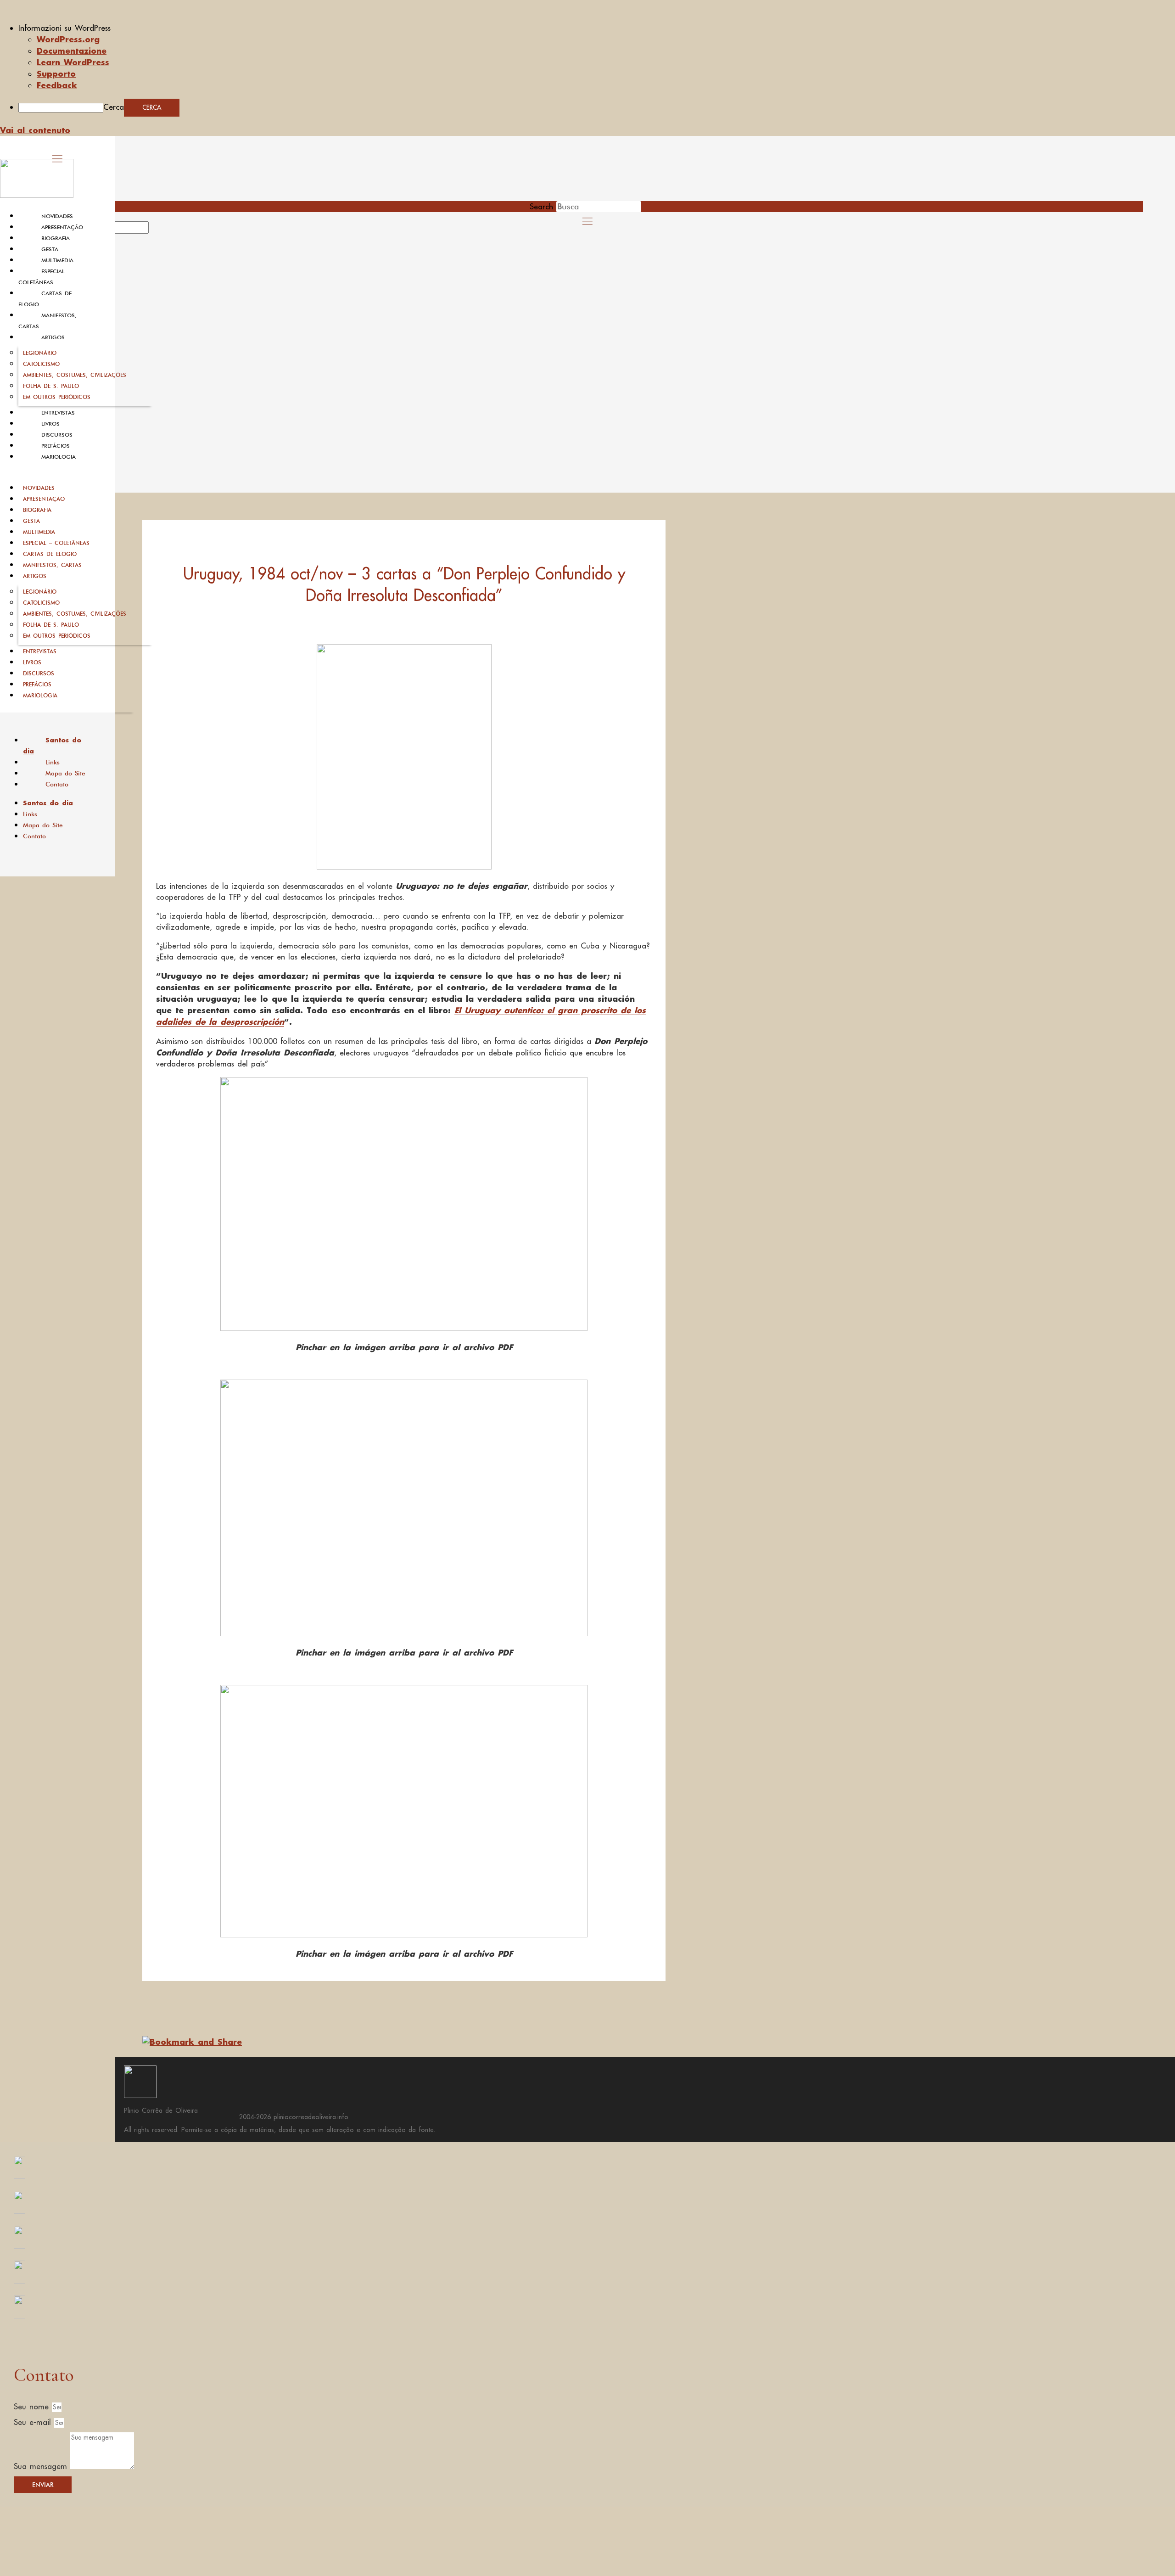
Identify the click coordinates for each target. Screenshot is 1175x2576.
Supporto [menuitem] (56, 73)
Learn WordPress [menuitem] (73, 62)
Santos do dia (52, 746)
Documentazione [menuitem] (72, 51)
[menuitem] (597, 28)
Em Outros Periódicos (57, 397)
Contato (57, 784)
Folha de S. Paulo (51, 386)
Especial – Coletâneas (56, 543)
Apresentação (62, 227)
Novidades (57, 216)
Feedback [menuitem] (57, 85)
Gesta (50, 249)
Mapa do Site (65, 773)
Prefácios (56, 446)
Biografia (56, 238)
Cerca (114, 107)
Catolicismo (41, 364)
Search (541, 207)
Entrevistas (58, 413)
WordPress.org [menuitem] (68, 39)
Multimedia (57, 260)
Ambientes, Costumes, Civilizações (75, 375)
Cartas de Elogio (50, 554)
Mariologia (59, 457)
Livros (50, 424)
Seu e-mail (34, 2422)
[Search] (159, 230)
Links (53, 762)
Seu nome (33, 2407)
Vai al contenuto (35, 130)
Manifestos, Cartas (52, 565)
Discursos (57, 435)
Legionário (40, 353)
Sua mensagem (42, 2466)
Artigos (53, 337)
